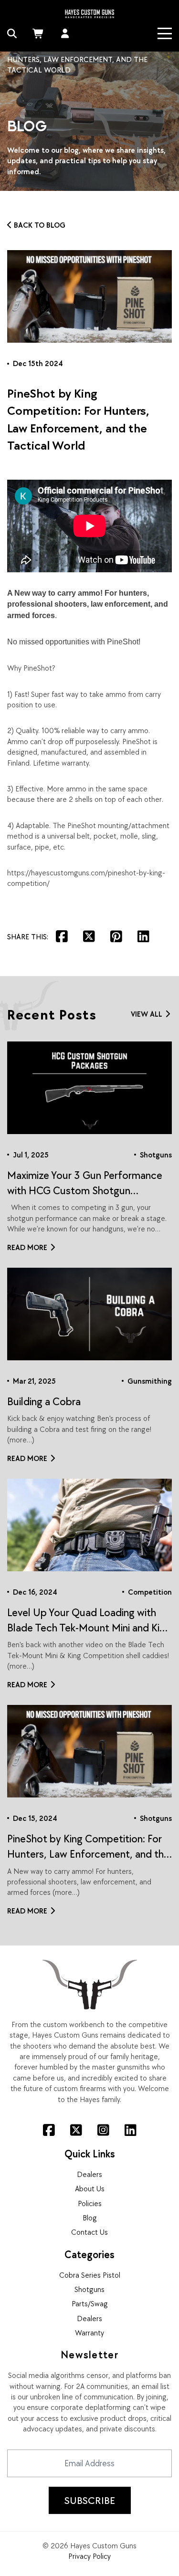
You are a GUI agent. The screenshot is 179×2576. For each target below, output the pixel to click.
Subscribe (90, 2500)
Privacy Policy (89, 2556)
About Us (90, 2188)
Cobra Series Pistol (90, 2275)
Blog (90, 2218)
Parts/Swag (90, 2303)
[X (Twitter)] (76, 2130)
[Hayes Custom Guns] (89, 13)
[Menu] (165, 33)
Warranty (89, 2333)
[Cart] (39, 33)
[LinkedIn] (131, 2130)
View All (147, 1014)
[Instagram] (103, 2130)
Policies (90, 2203)
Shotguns (89, 2289)
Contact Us (89, 2232)
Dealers (89, 2174)
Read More (27, 1247)
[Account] (65, 33)
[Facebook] (49, 2130)
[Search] (12, 33)
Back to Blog (40, 225)
